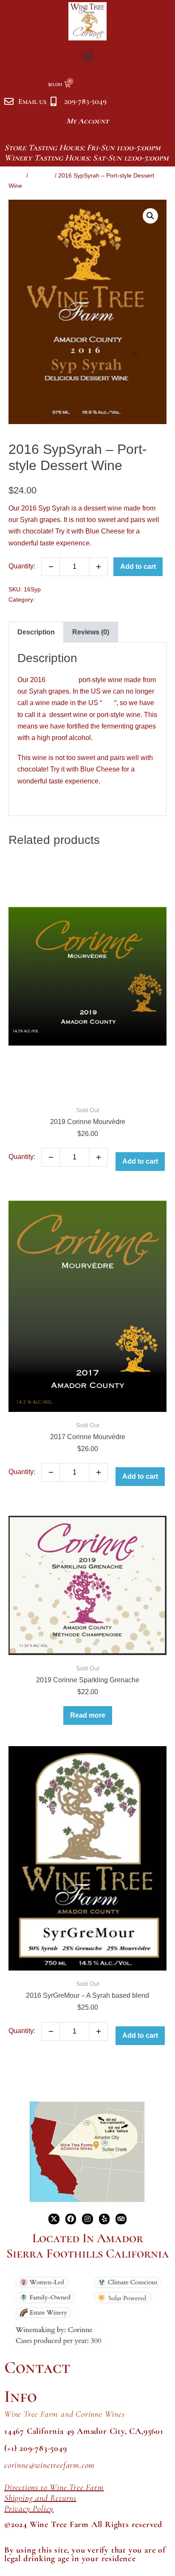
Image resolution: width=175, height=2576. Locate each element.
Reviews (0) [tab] (91, 632)
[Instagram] (87, 2219)
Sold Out (41, 175)
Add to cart (138, 567)
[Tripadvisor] (121, 2219)
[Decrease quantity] (51, 567)
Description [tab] (36, 632)
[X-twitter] (54, 2219)
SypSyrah (62, 680)
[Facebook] (71, 2219)
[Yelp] (104, 2219)
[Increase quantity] (99, 567)
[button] (88, 56)
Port (108, 703)
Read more (88, 1715)
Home (17, 175)
